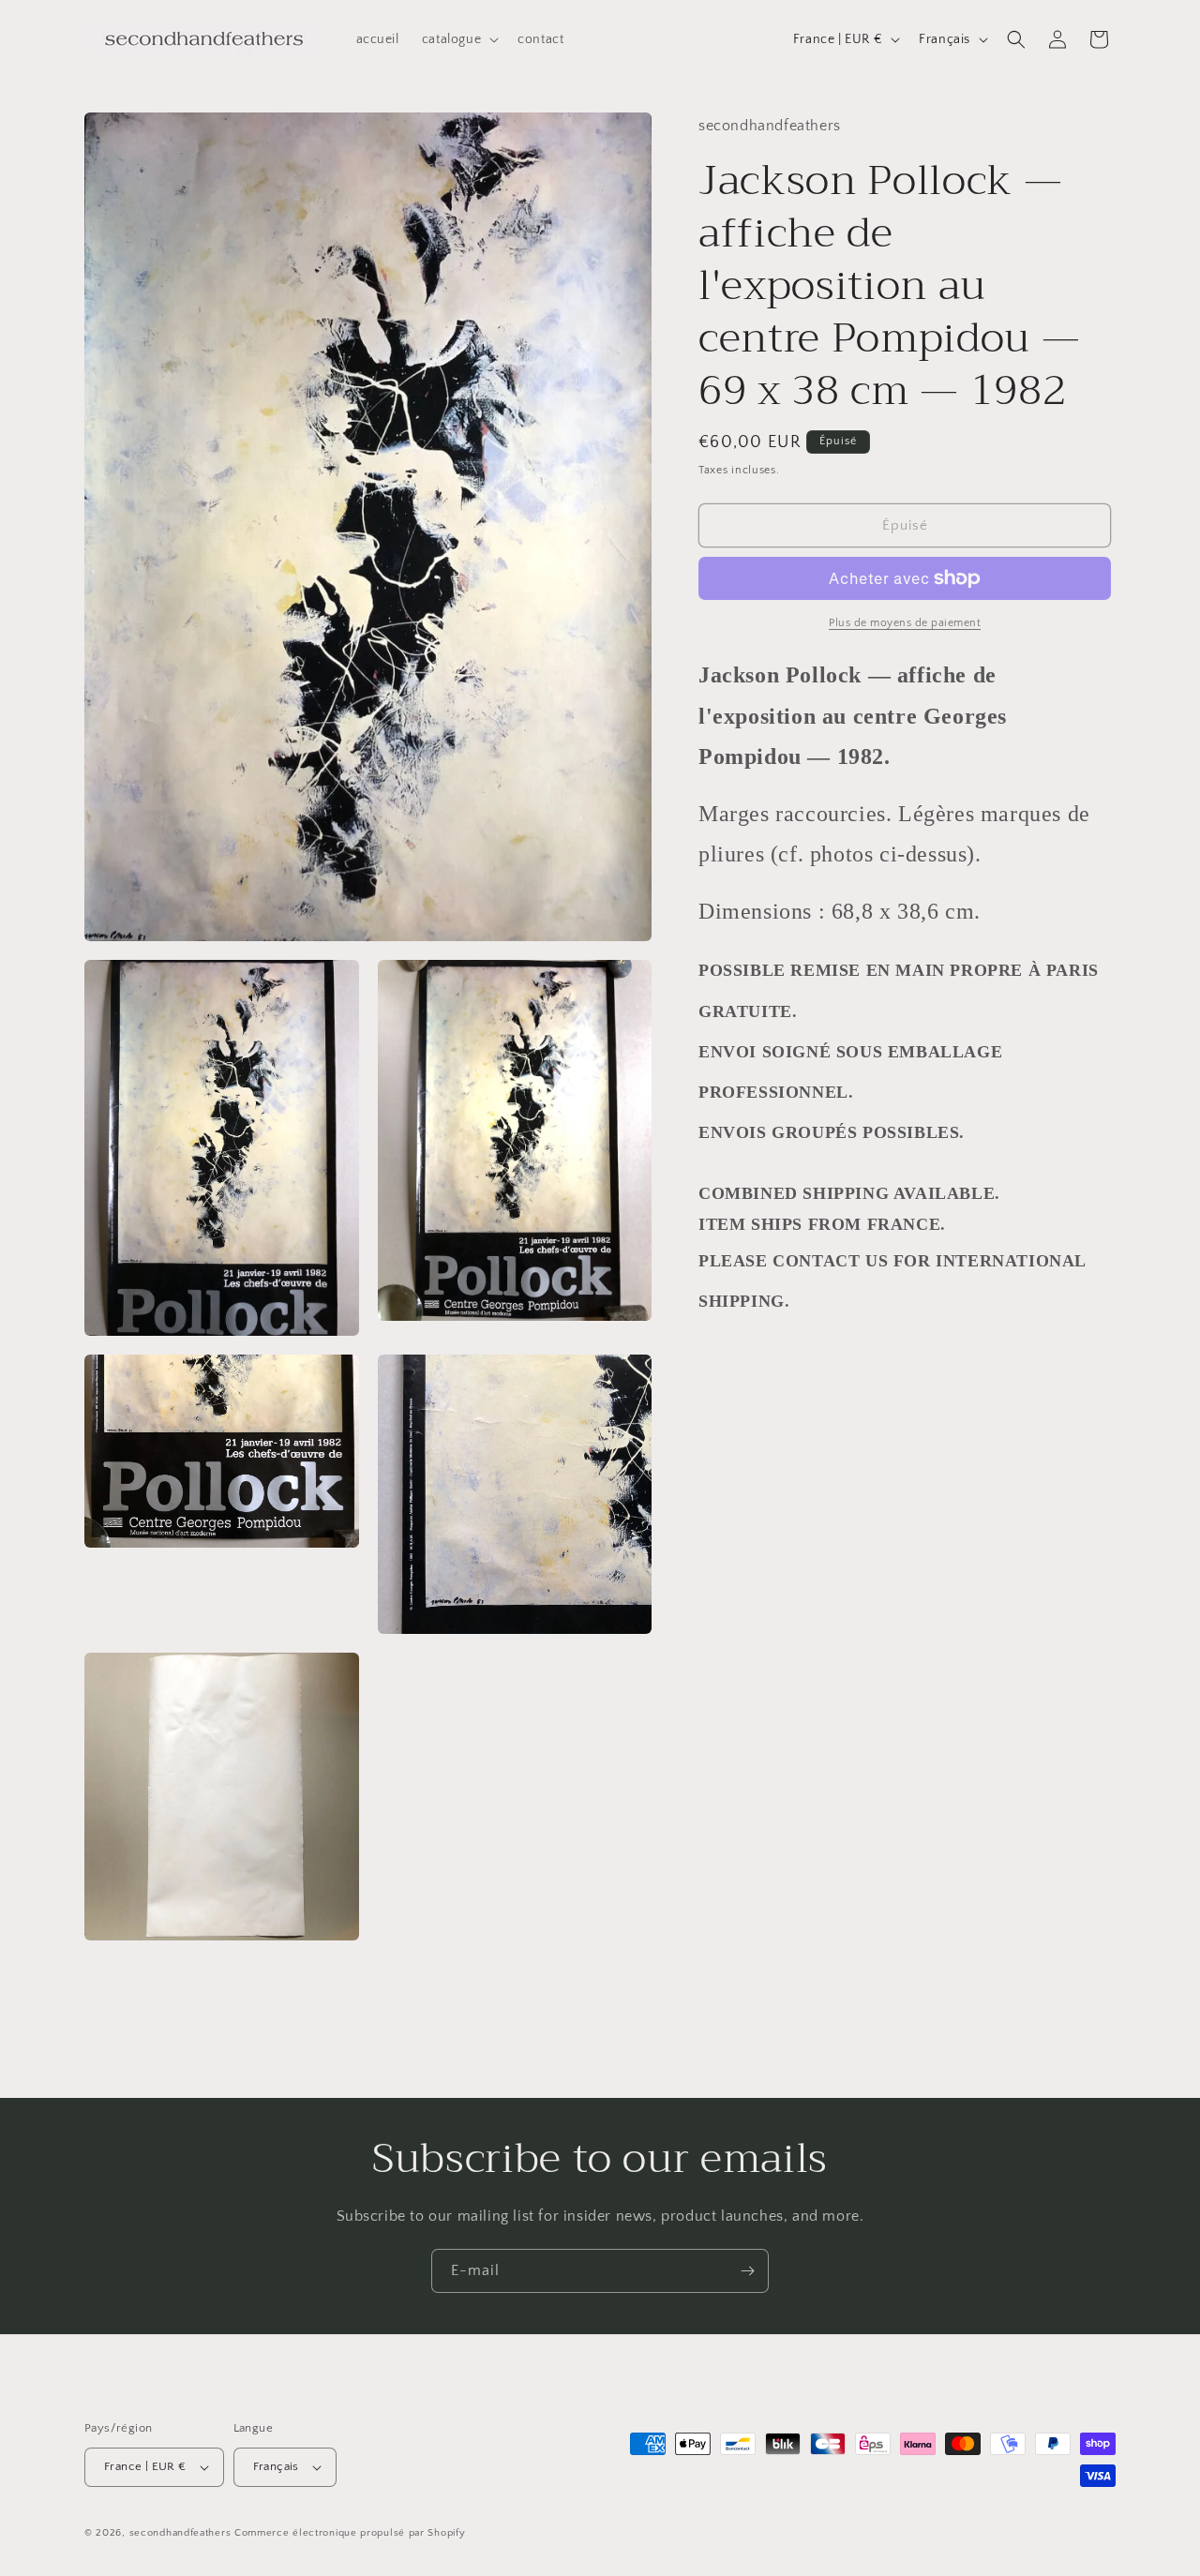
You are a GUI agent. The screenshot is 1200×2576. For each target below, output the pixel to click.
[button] (458, 39)
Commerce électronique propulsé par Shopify (350, 2533)
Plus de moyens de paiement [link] (905, 623)
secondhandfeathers (180, 2533)
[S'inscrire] (747, 2271)
